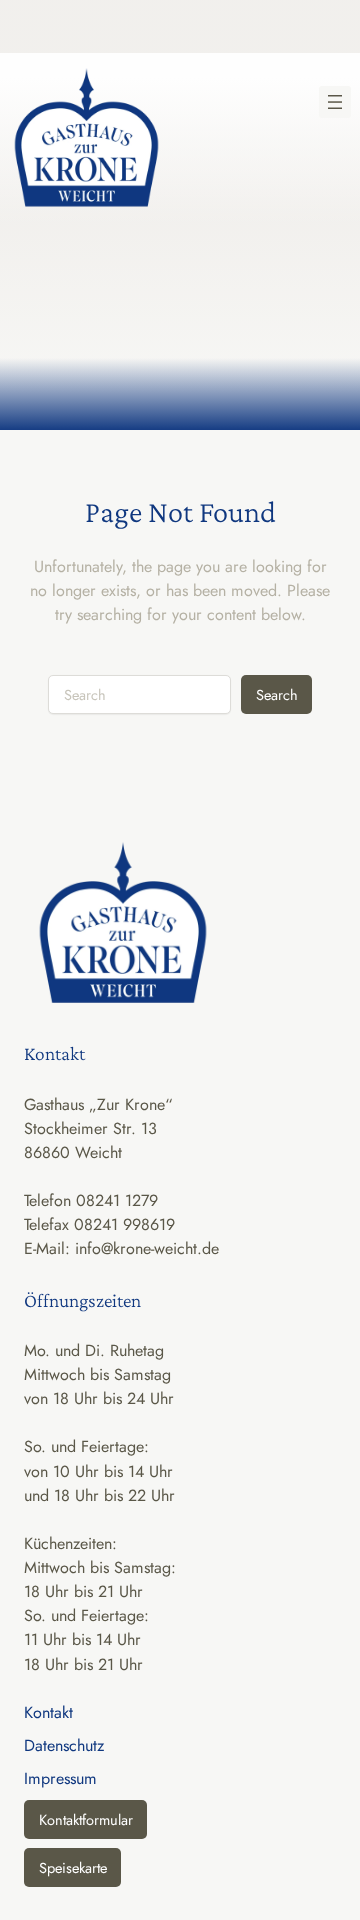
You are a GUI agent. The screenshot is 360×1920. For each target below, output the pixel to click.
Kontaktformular (86, 1819)
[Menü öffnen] (335, 102)
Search (277, 694)
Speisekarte (73, 1867)
